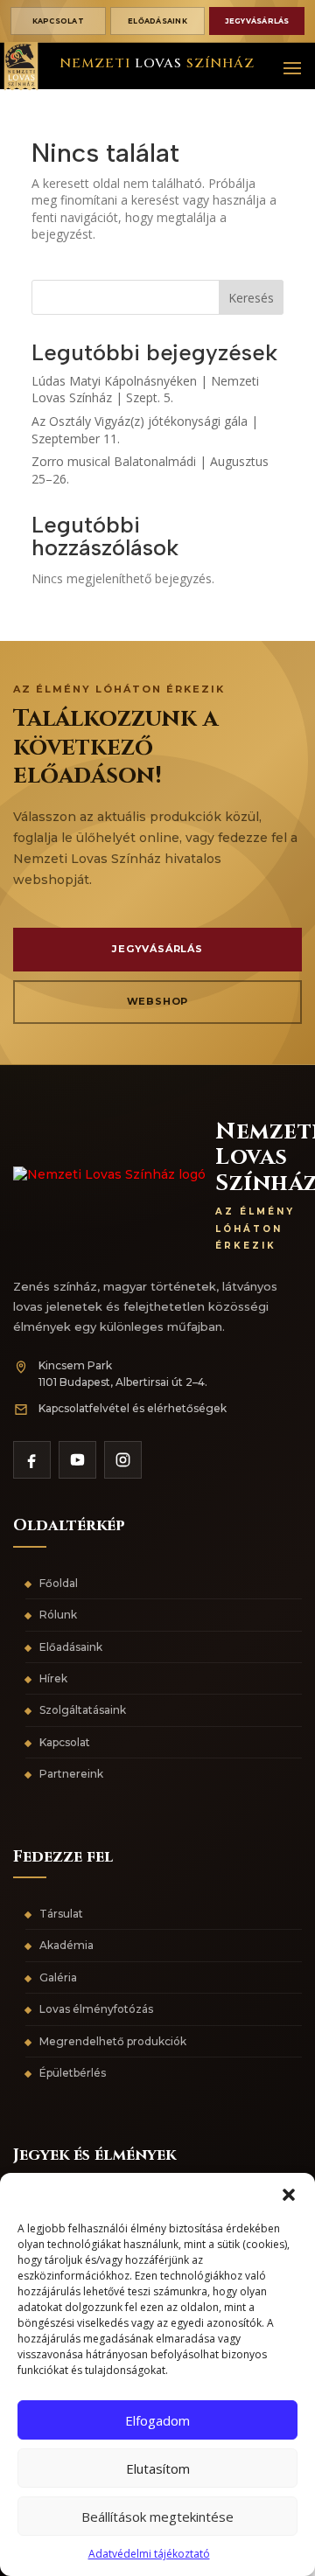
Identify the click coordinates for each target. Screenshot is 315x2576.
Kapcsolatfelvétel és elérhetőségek (133, 1408)
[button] (289, 2195)
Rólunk (58, 1615)
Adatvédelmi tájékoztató (149, 2554)
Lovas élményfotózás (96, 2009)
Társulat (61, 1914)
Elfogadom (157, 2420)
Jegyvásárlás (257, 21)
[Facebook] (32, 1460)
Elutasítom (158, 2468)
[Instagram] (123, 1460)
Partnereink (71, 1774)
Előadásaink (157, 21)
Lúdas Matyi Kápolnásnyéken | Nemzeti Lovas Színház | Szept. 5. (145, 390)
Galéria (58, 1977)
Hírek (53, 1678)
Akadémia (66, 1945)
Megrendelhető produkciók (113, 2041)
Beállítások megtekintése (157, 2517)
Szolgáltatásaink (83, 1710)
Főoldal (59, 1583)
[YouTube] (77, 1460)
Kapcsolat (58, 21)
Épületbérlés (73, 2073)
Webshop (158, 1001)
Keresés (251, 298)
